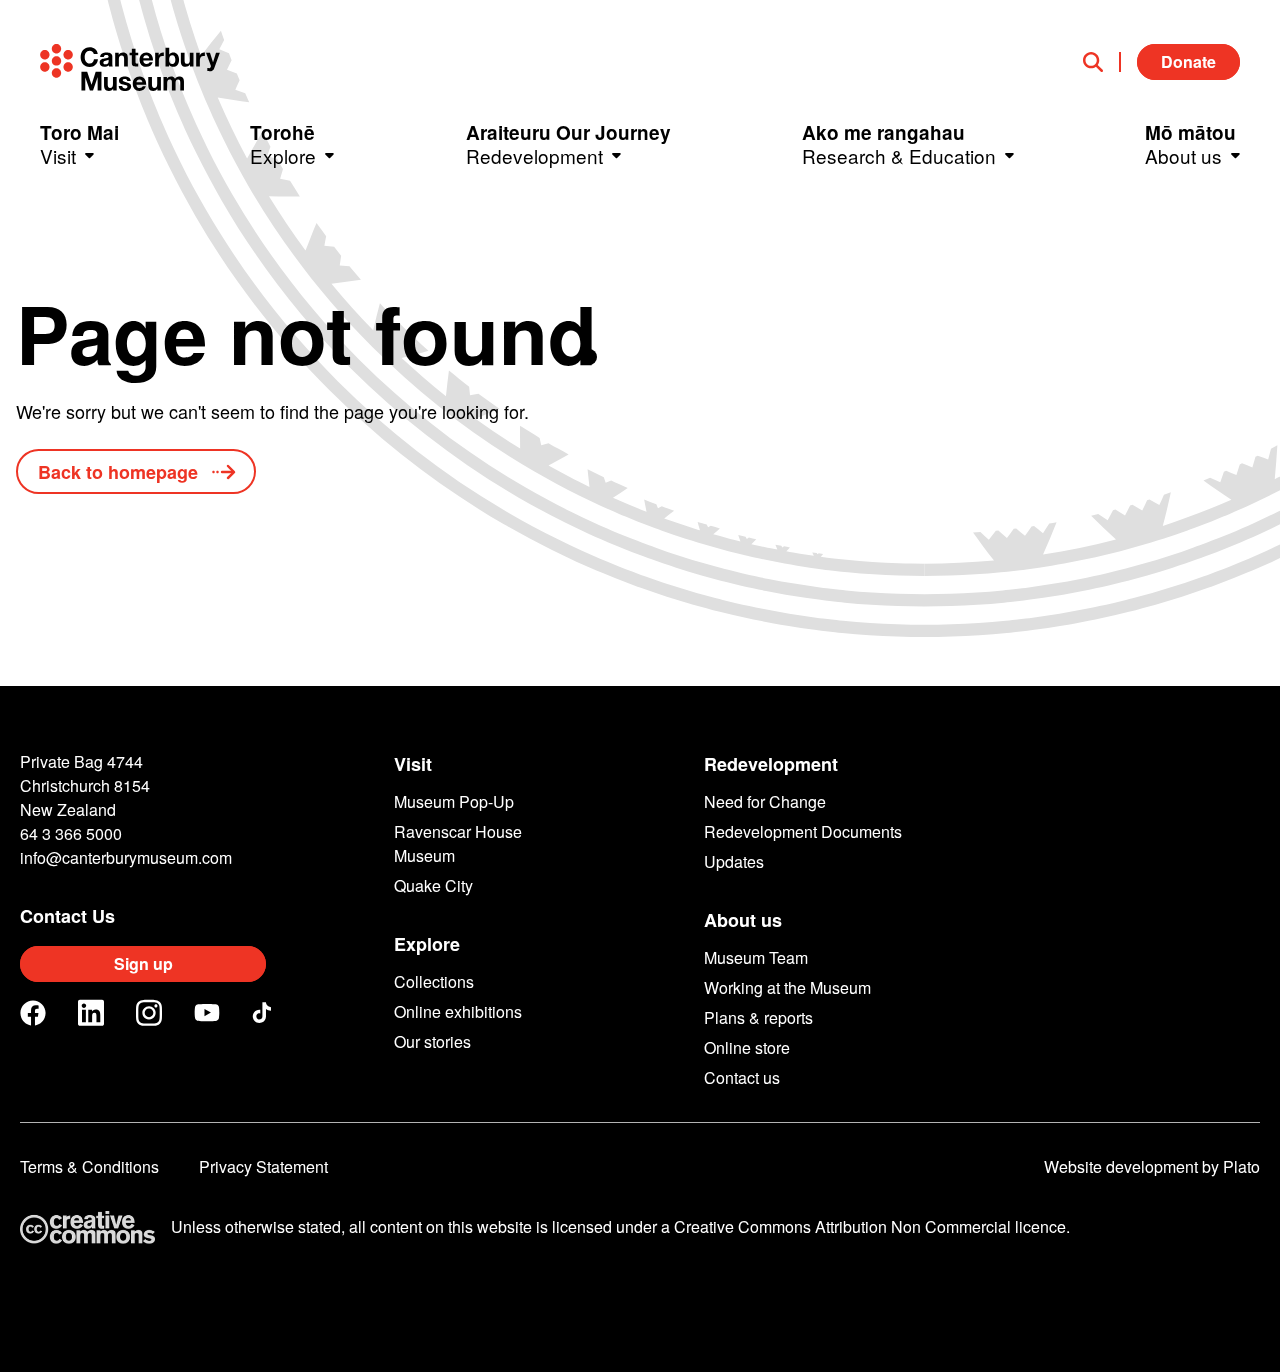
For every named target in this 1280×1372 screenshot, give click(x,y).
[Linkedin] (91, 1013)
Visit (413, 764)
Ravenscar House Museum (458, 843)
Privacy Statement (263, 1166)
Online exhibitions (458, 1011)
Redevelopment (771, 764)
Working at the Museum (787, 987)
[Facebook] (33, 1013)
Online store (747, 1047)
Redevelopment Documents (803, 831)
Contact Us (67, 916)
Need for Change (765, 801)
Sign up (143, 963)
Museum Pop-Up (454, 801)
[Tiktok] (265, 1013)
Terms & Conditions (89, 1166)
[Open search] (1102, 62)
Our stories (432, 1041)
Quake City (433, 885)
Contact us (742, 1077)
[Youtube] (207, 1012)
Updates (734, 861)
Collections (434, 981)
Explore (427, 944)
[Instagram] (149, 1013)
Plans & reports (758, 1017)
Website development (1121, 1166)
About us (743, 920)
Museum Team (756, 957)
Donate (1188, 61)
